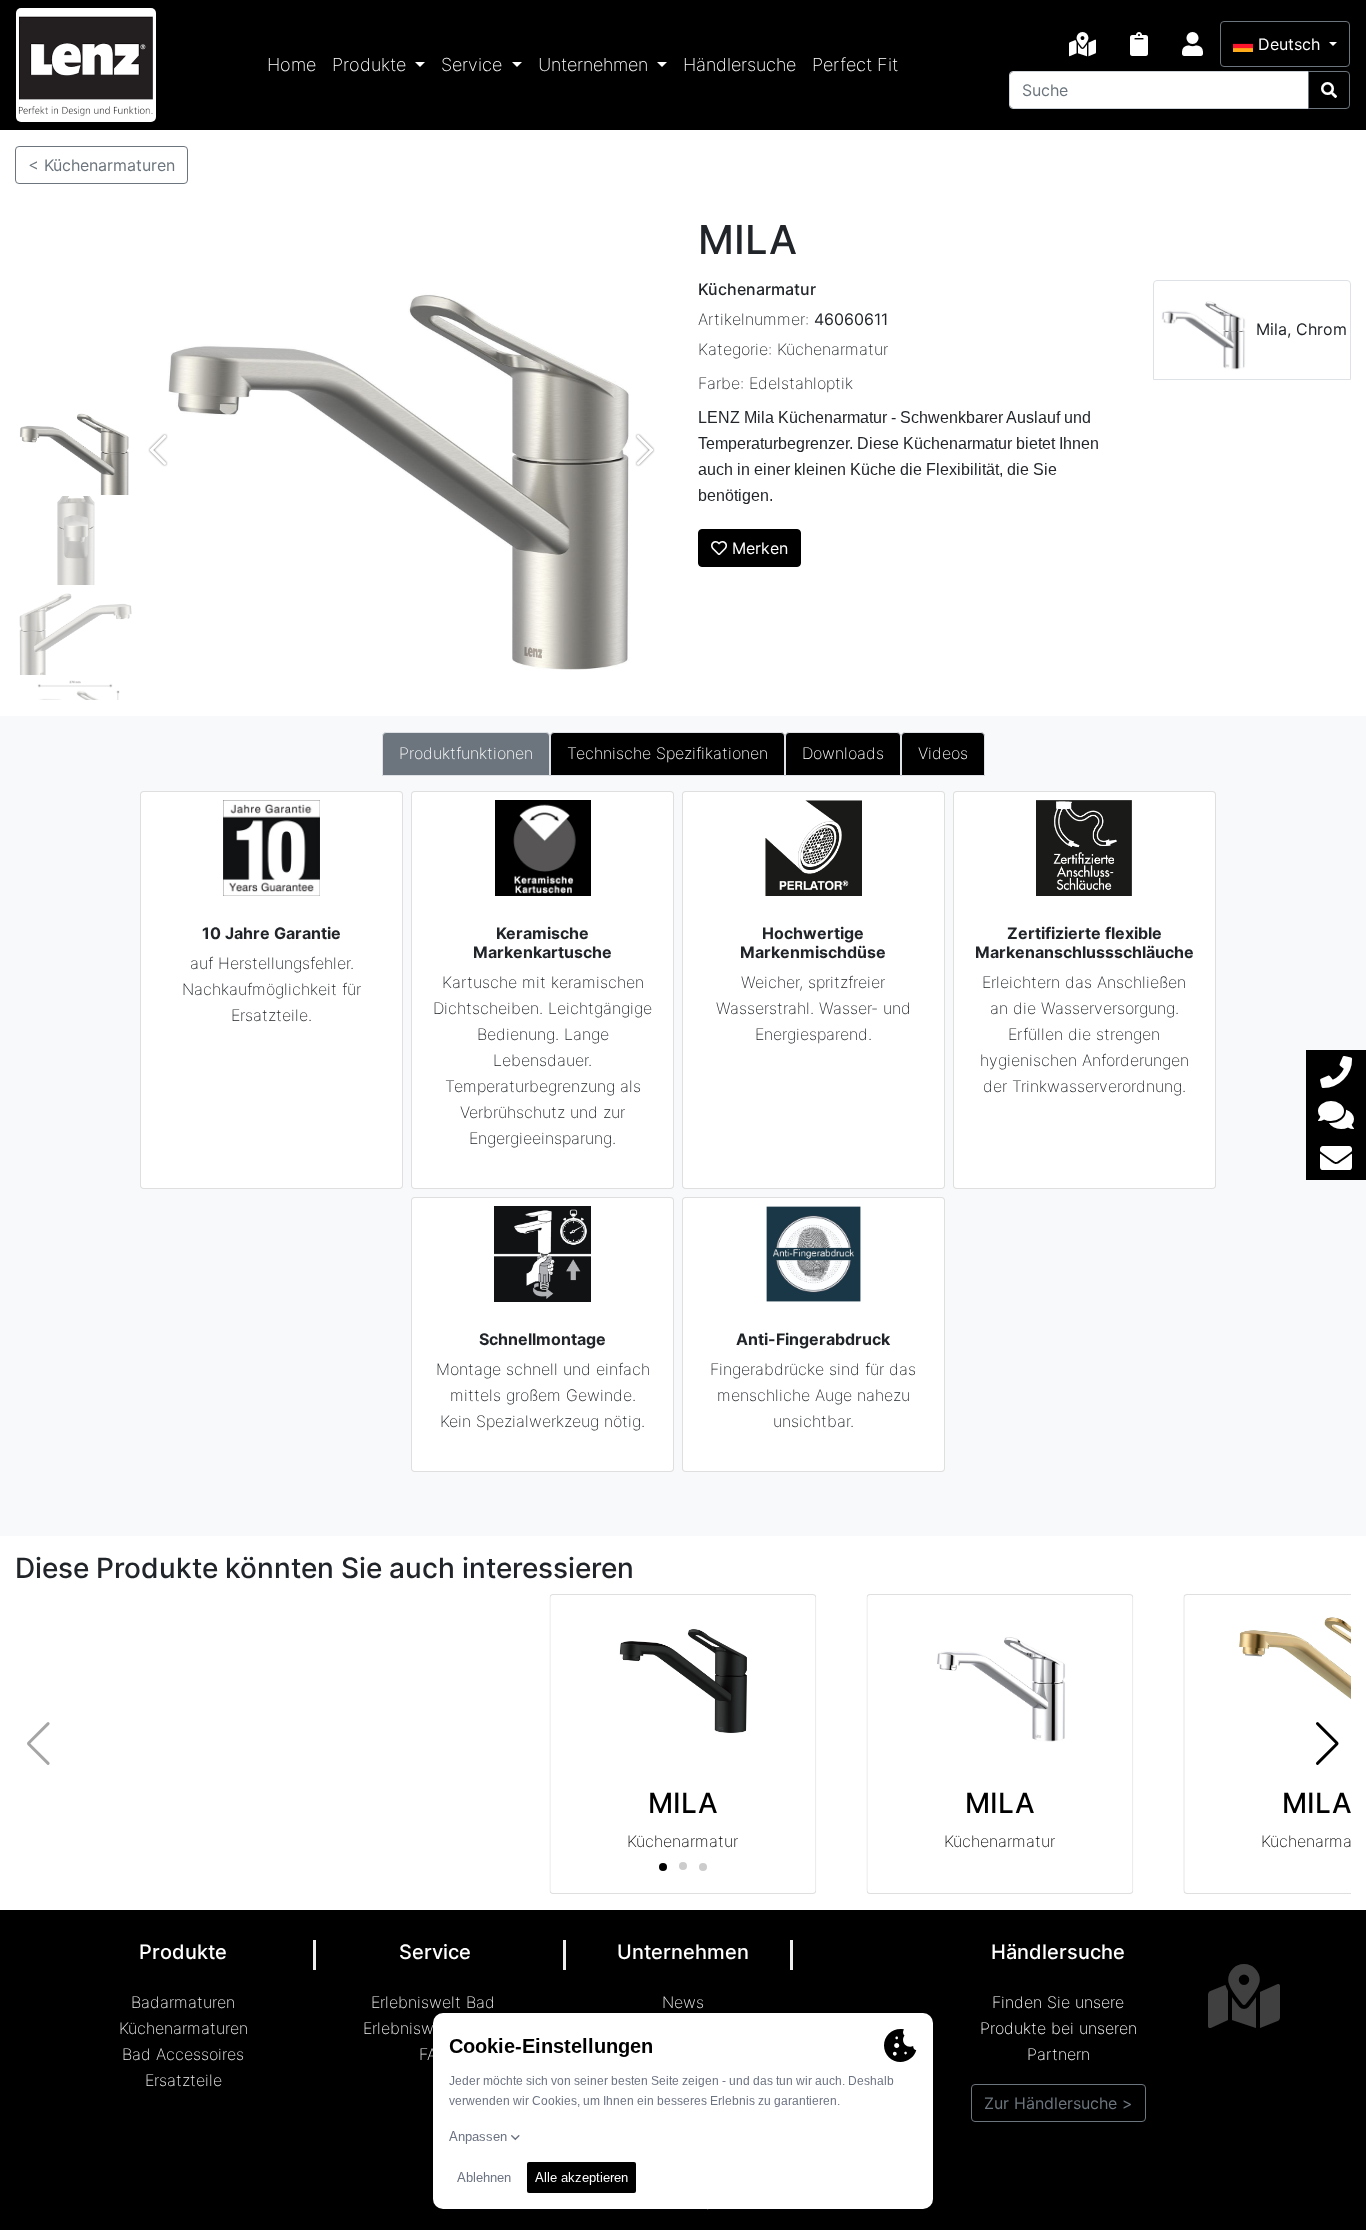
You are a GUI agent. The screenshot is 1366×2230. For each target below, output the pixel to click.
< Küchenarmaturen (101, 165)
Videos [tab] (943, 753)
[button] (1327, 1744)
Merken (757, 548)
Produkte (371, 64)
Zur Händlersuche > (1058, 2103)
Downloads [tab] (843, 753)
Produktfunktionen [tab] (466, 753)
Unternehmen (595, 64)
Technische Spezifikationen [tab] (667, 753)
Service (474, 64)
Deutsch (1289, 44)
